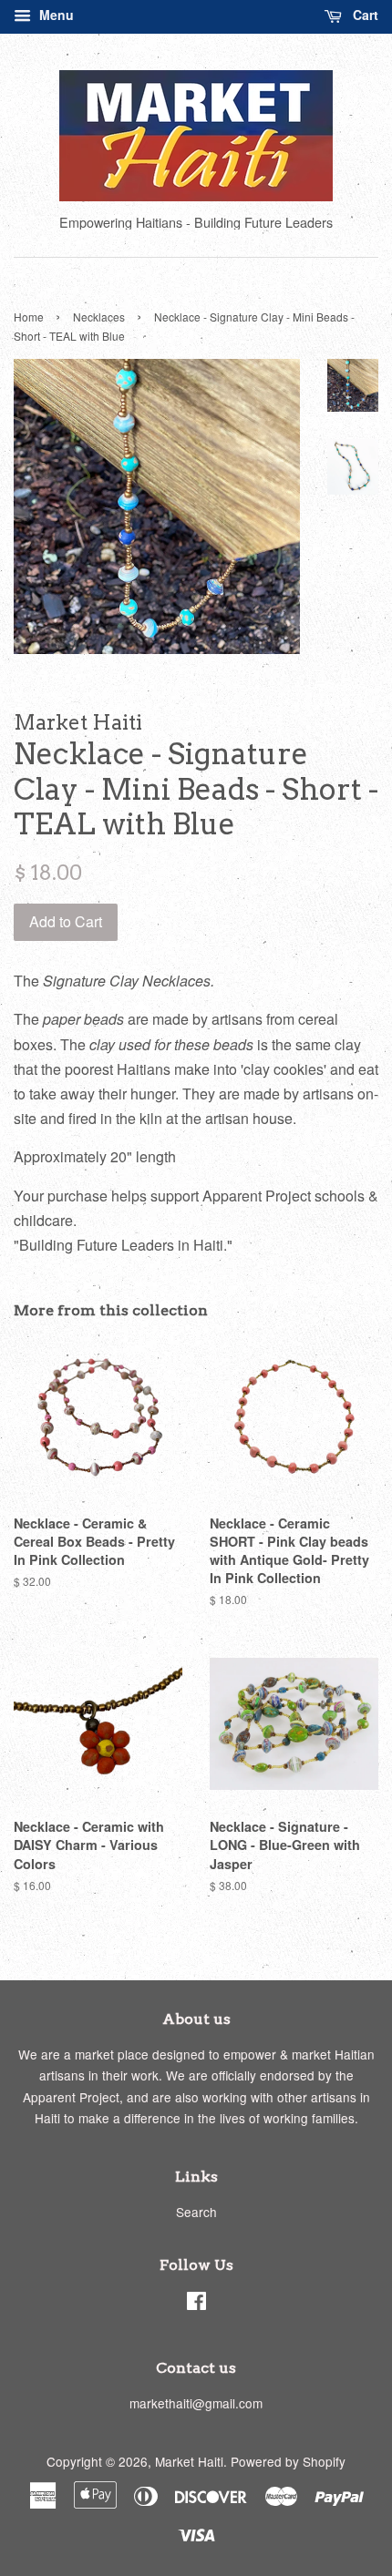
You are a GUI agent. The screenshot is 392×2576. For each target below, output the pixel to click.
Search (196, 2212)
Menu (55, 15)
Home (29, 317)
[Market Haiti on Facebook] (196, 2304)
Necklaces (99, 317)
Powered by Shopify (288, 2461)
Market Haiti (189, 2461)
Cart (364, 15)
